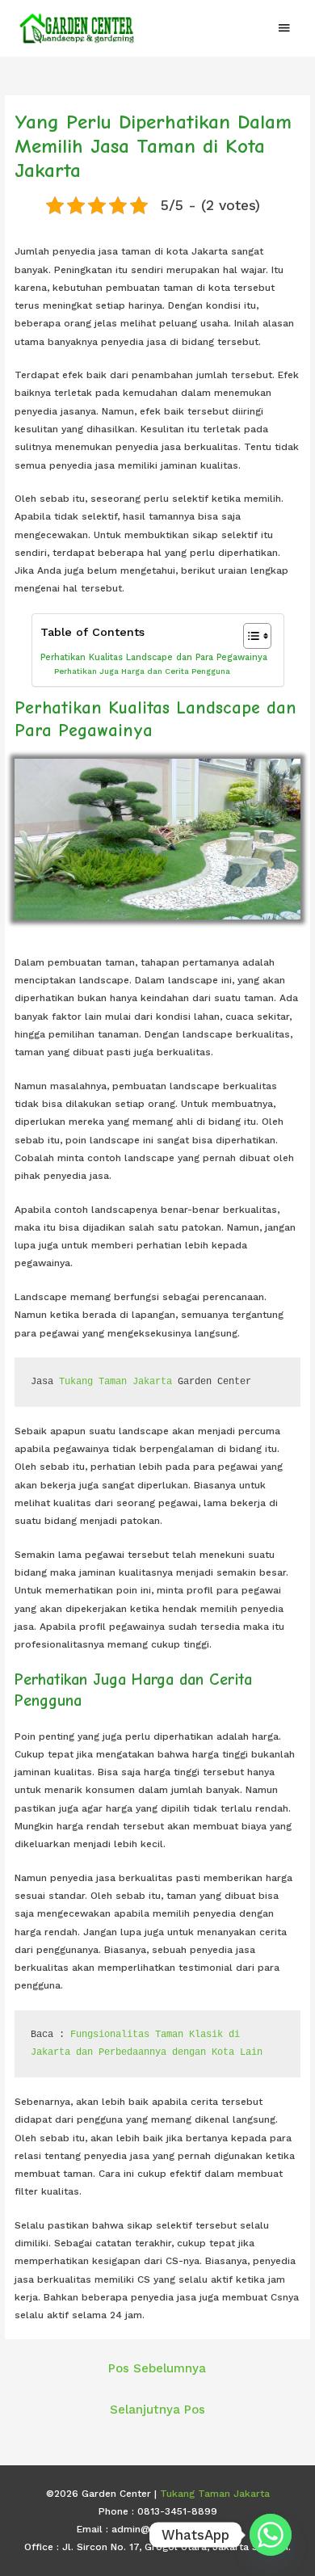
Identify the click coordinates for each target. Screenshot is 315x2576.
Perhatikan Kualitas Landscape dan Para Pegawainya (154, 657)
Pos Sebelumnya (157, 2368)
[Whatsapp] (271, 2535)
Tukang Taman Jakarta (115, 1382)
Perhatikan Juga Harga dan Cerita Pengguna (142, 671)
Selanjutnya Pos (157, 2410)
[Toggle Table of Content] (249, 636)
